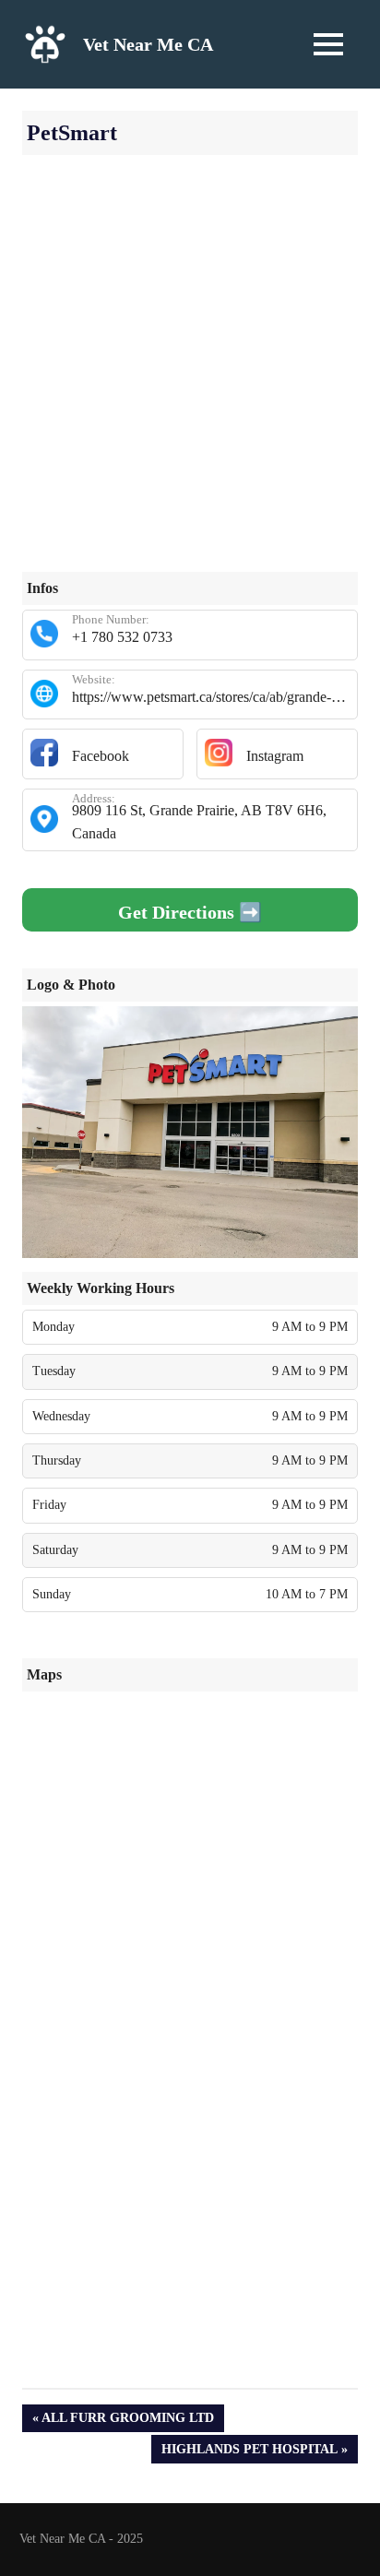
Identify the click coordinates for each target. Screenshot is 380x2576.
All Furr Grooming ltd (127, 2422)
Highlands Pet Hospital (249, 2452)
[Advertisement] (190, 382)
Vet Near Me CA (148, 44)
